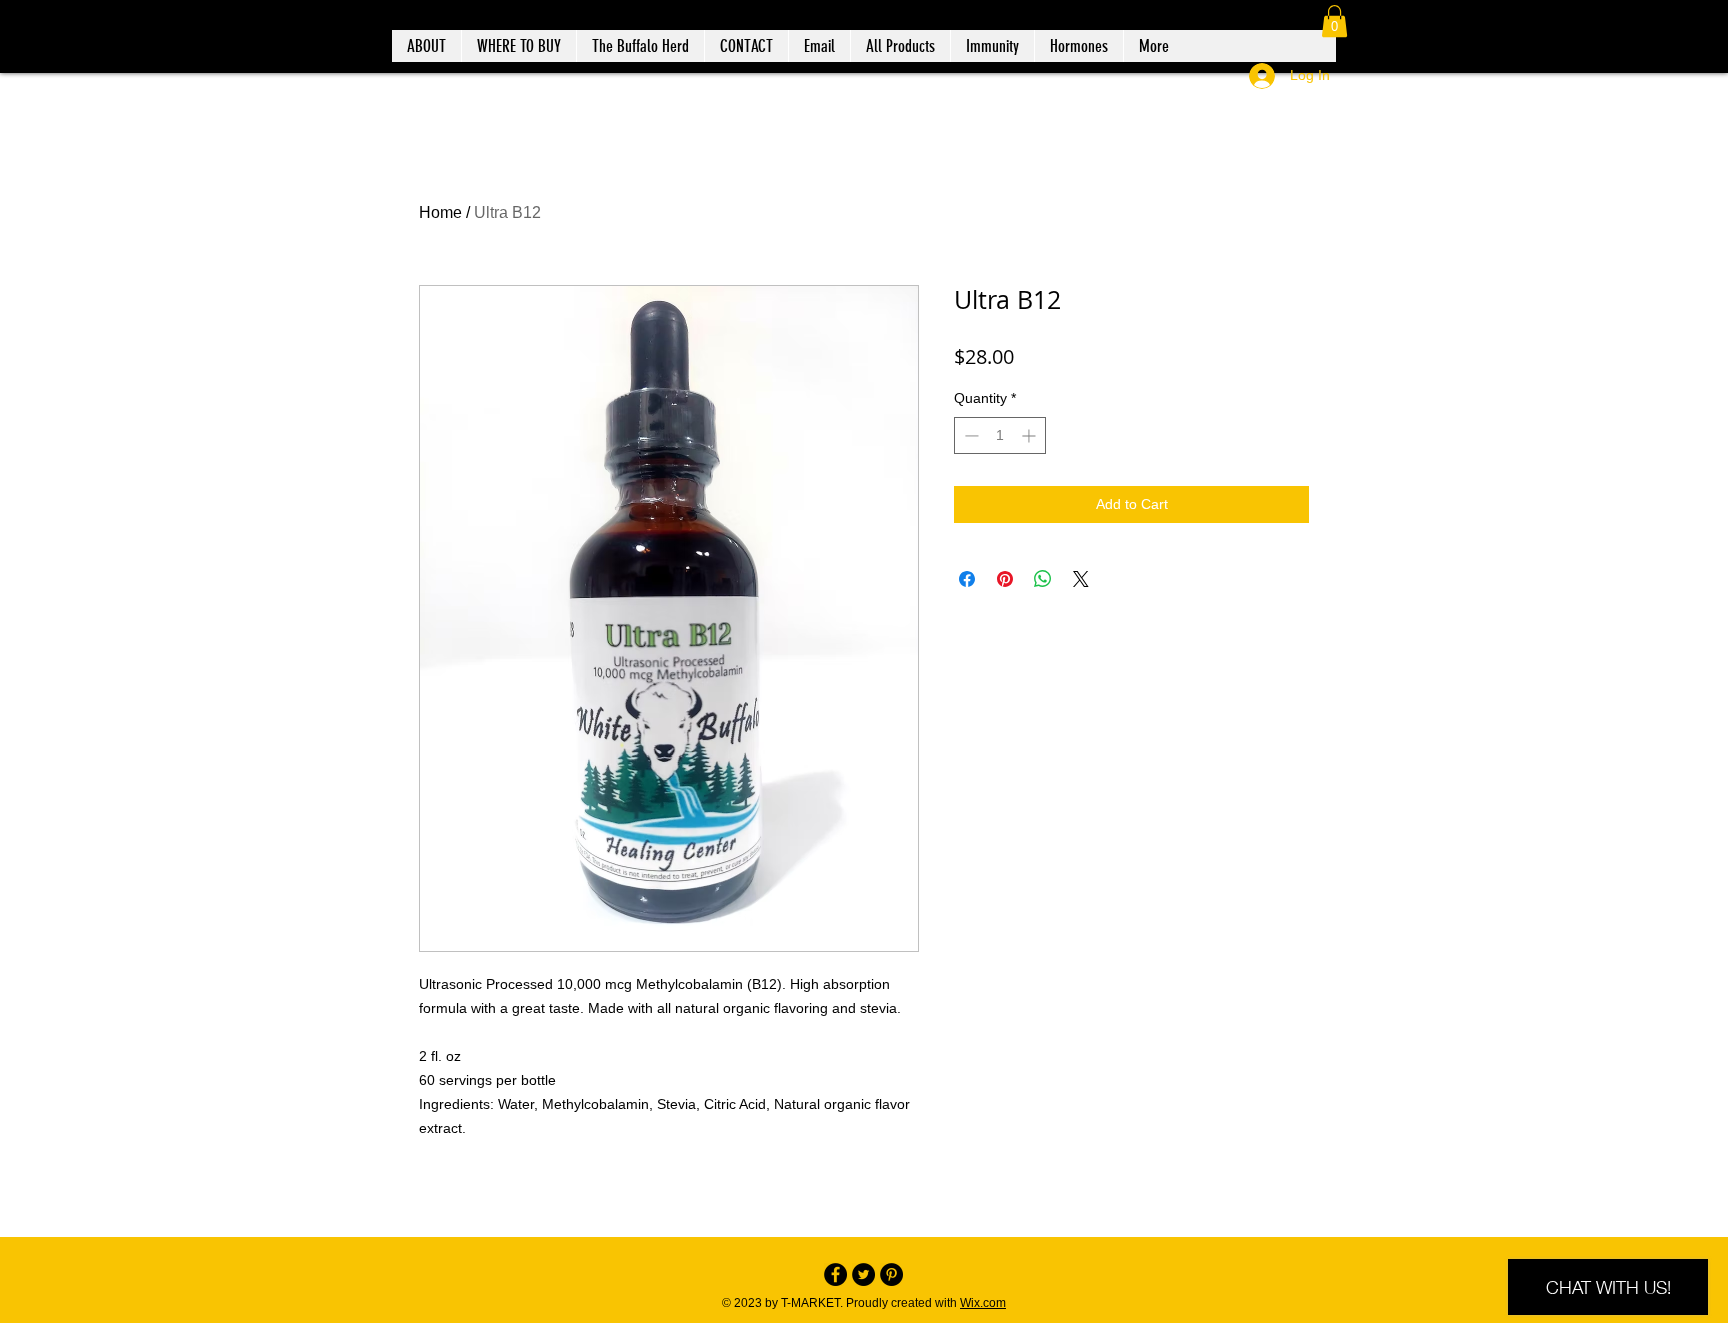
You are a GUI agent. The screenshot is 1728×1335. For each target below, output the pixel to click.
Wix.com (983, 1303)
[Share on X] (1081, 579)
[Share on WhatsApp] (1043, 579)
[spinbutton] (1000, 435)
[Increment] (1030, 435)
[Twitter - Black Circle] (863, 1274)
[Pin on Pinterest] (1005, 579)
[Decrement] (969, 435)
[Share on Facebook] (967, 579)
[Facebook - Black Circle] (835, 1274)
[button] (1334, 21)
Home (440, 212)
